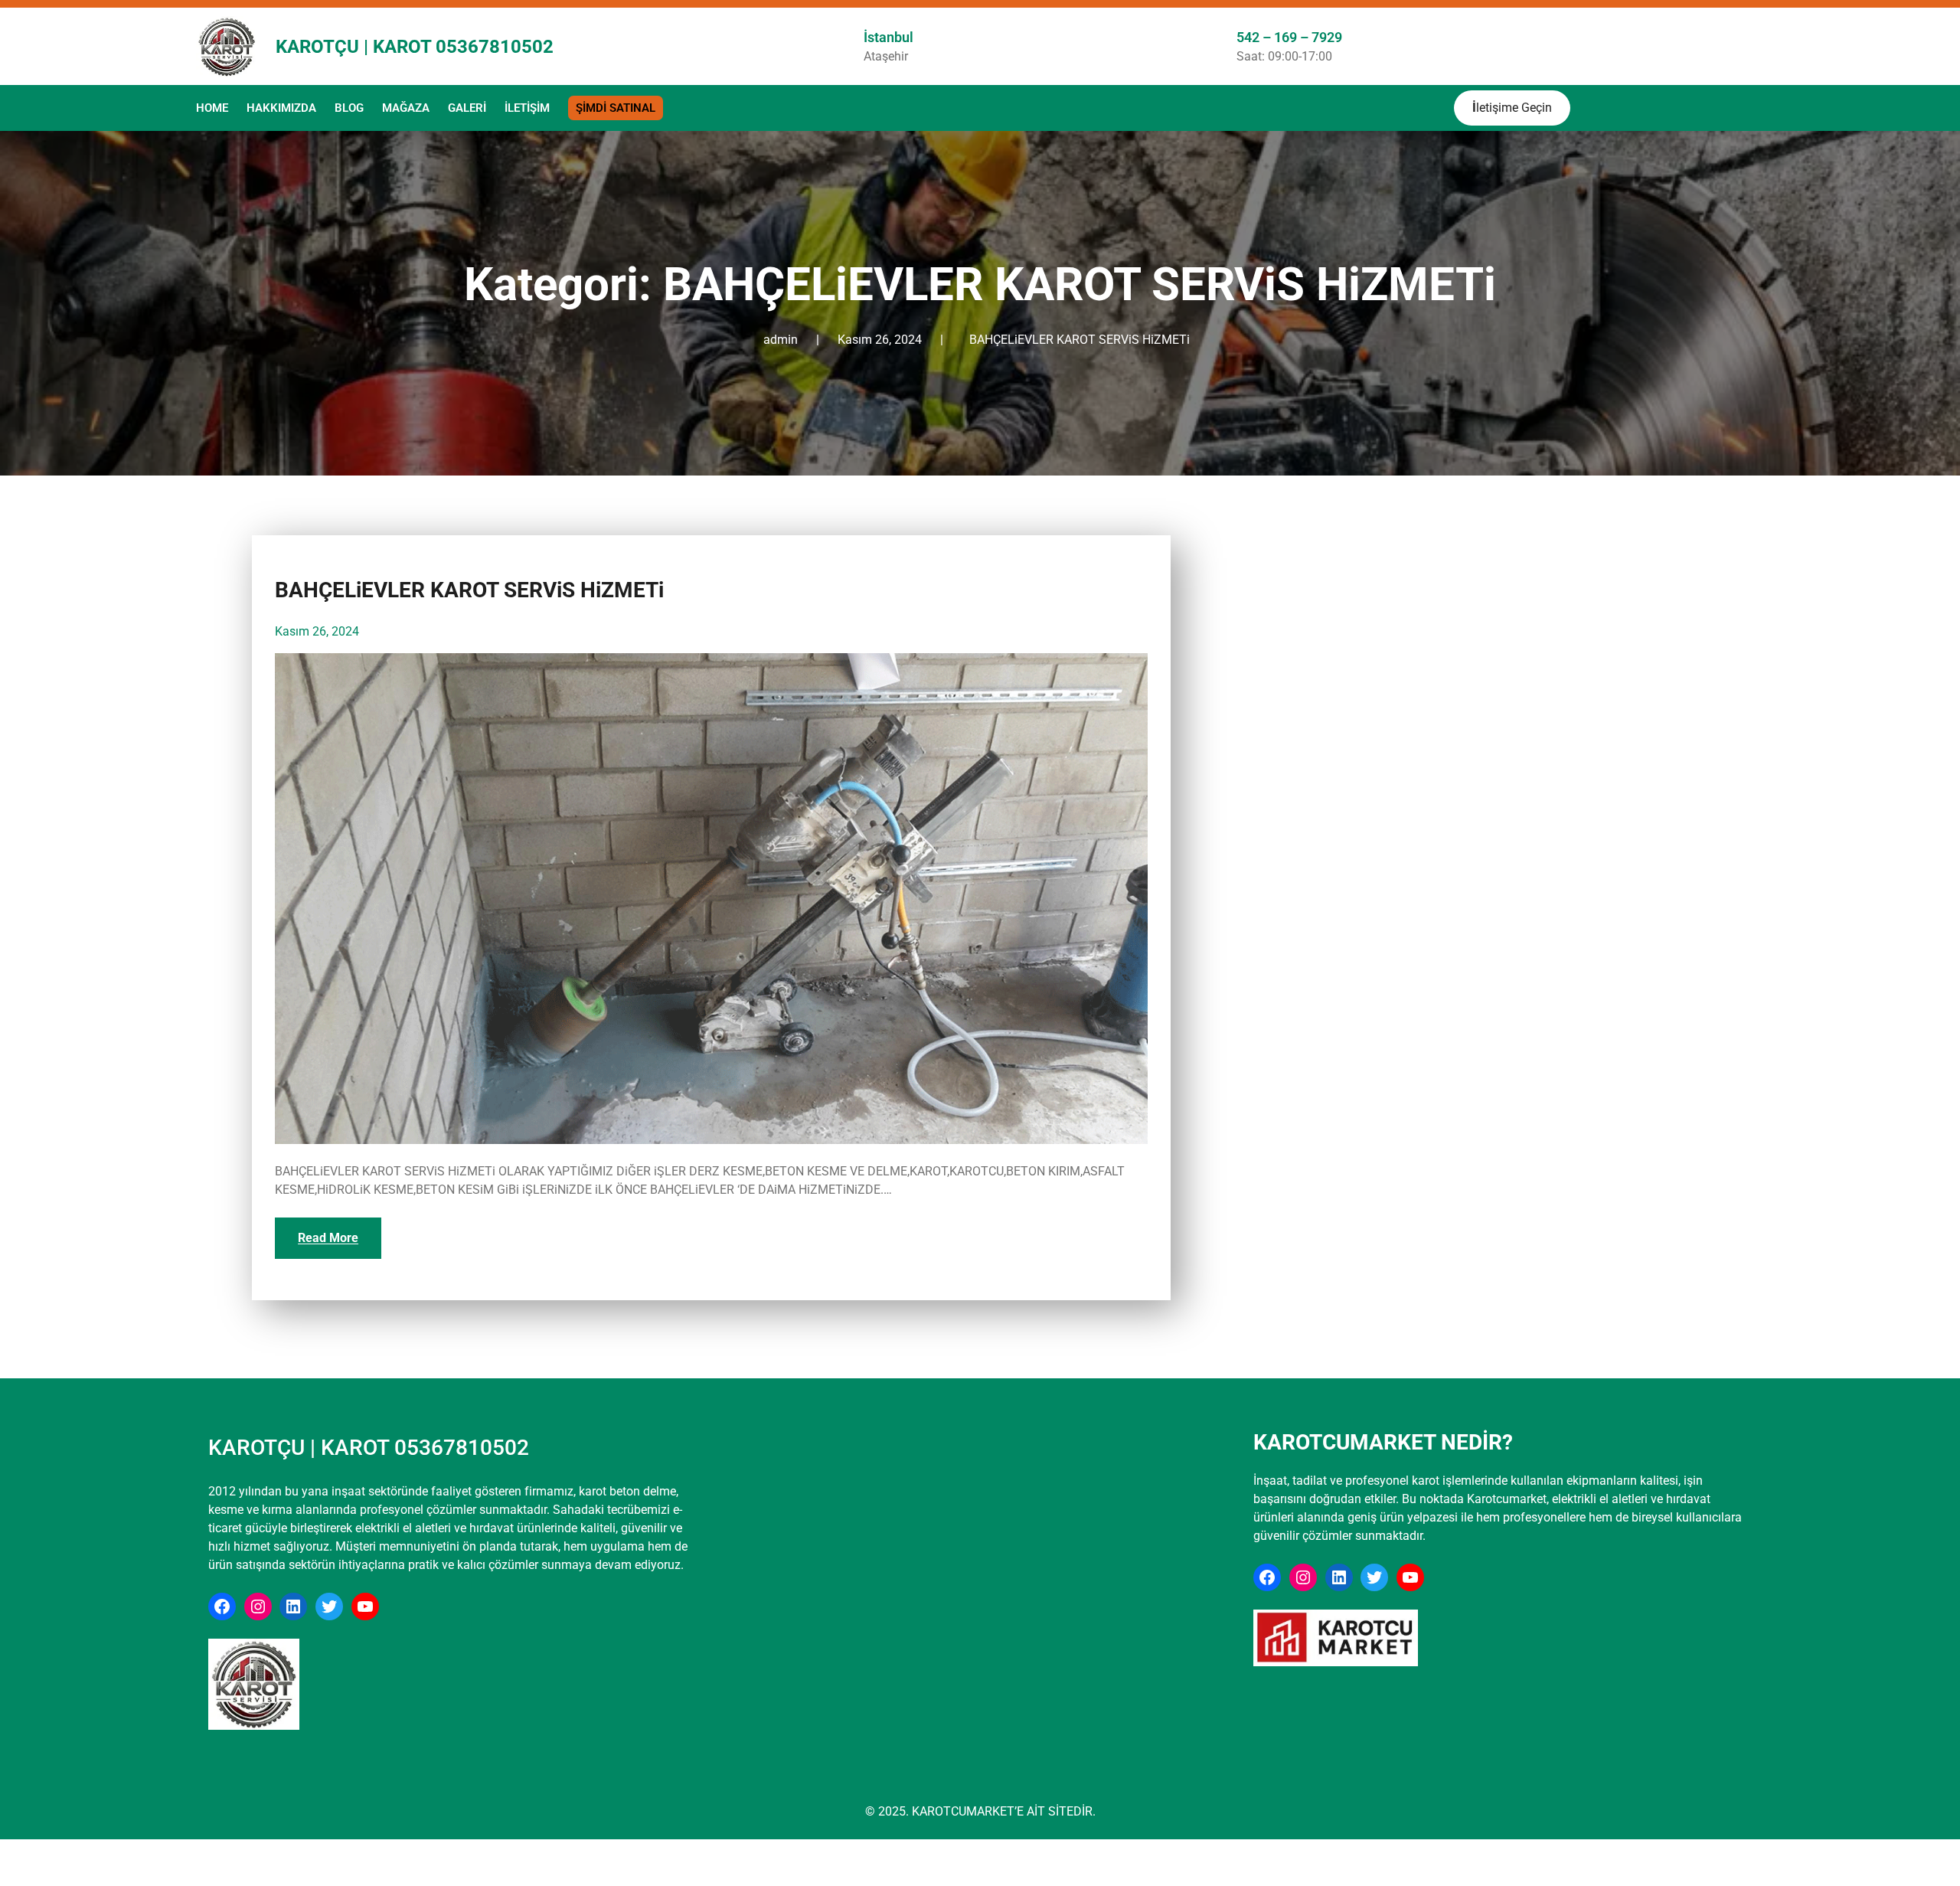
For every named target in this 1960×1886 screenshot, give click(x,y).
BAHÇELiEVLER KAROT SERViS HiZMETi (1080, 340)
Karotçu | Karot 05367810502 (415, 47)
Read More (328, 1238)
